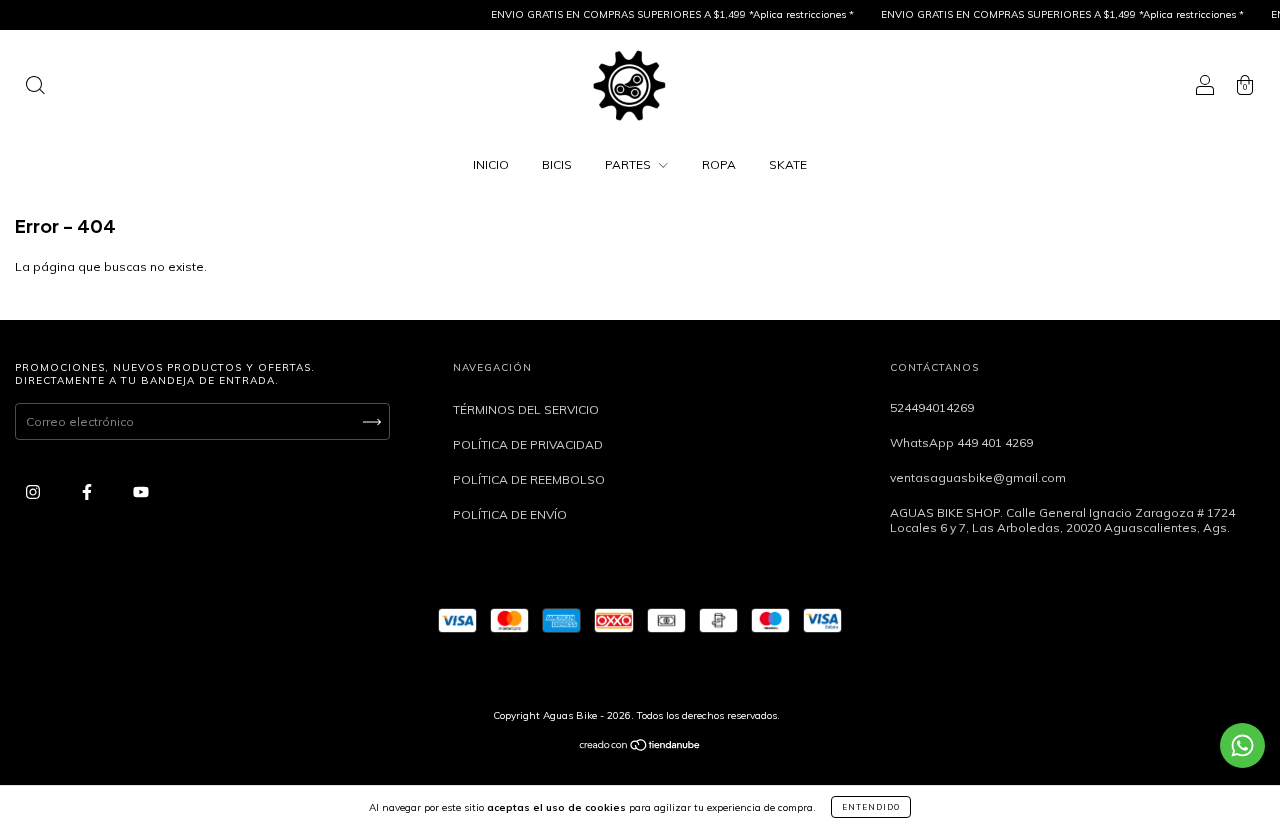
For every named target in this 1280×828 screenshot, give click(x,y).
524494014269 (932, 407)
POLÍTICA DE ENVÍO (510, 514)
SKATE (788, 164)
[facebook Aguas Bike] (88, 491)
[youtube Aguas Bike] (141, 491)
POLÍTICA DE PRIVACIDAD (528, 444)
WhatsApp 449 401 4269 (961, 442)
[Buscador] (35, 87)
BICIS (557, 164)
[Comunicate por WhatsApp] (1242, 745)
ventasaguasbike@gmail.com (978, 477)
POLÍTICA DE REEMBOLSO (529, 479)
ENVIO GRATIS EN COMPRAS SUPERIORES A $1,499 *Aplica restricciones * (663, 14)
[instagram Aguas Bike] (34, 491)
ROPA (719, 164)
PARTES (629, 164)
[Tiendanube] (640, 747)
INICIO (491, 164)
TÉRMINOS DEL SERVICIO (526, 409)
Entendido (871, 807)
